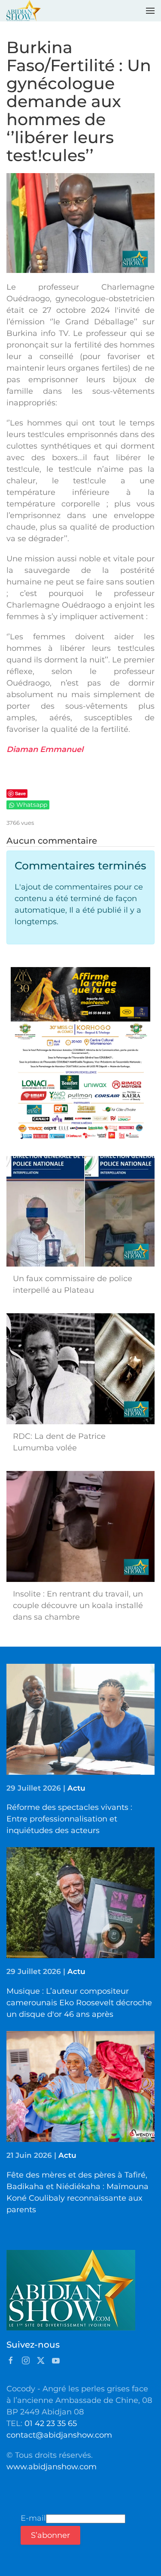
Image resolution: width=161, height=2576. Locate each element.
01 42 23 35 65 (51, 2423)
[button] (150, 11)
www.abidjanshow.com (52, 2467)
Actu (76, 1788)
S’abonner (50, 2535)
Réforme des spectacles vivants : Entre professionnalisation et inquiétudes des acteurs (69, 1819)
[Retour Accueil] (24, 11)
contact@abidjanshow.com (59, 2435)
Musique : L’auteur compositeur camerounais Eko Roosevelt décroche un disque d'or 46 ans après (79, 2003)
